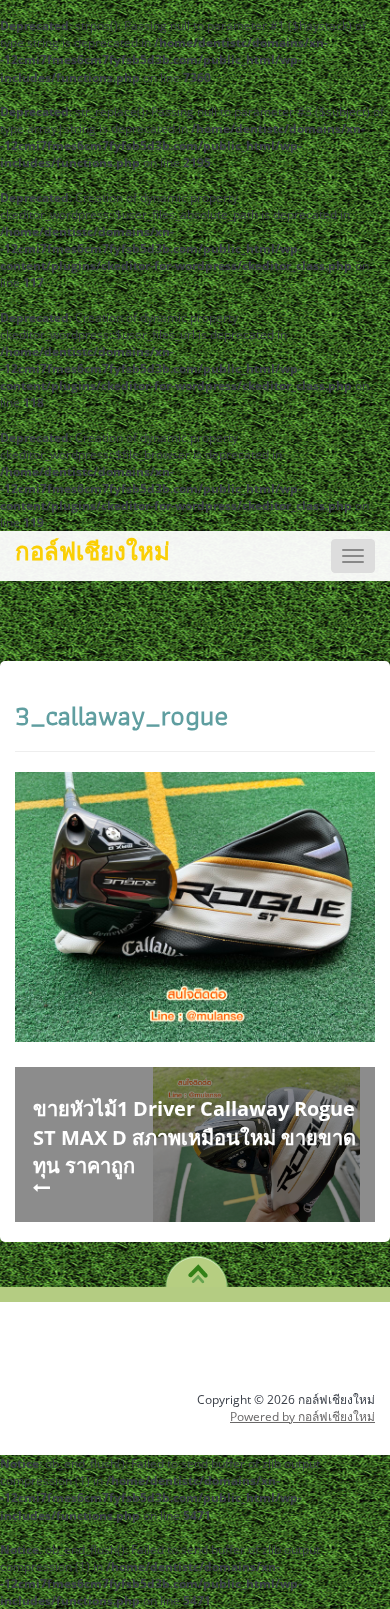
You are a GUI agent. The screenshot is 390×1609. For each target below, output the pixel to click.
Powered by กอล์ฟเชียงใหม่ (302, 1416)
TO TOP (197, 1267)
